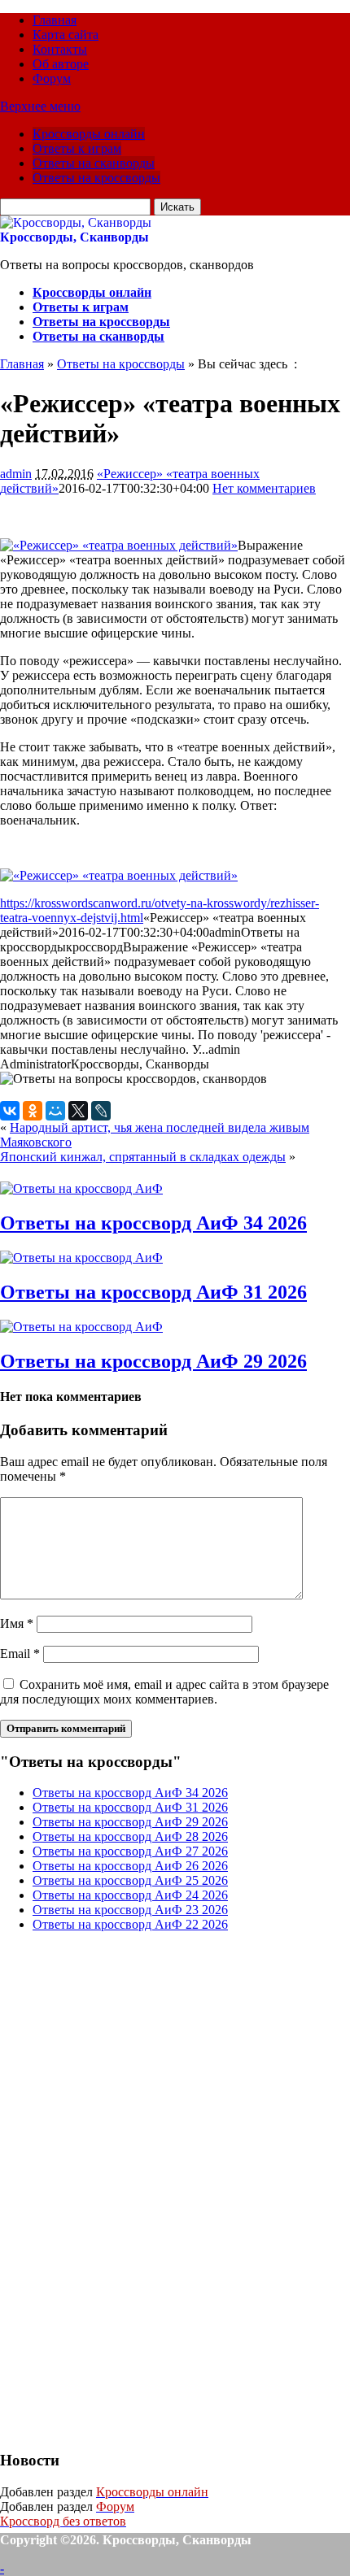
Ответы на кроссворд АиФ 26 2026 (130, 1866)
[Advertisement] (122, 2189)
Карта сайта (66, 35)
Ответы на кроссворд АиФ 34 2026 (153, 1223)
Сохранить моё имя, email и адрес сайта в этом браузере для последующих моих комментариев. (164, 1692)
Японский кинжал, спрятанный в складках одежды (143, 1157)
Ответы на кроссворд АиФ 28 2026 (130, 1836)
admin (16, 474)
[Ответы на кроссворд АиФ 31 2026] (81, 1258)
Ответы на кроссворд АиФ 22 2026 (130, 1924)
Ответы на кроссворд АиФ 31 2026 (153, 1292)
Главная (55, 20)
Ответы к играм (77, 148)
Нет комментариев (264, 488)
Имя (17, 1623)
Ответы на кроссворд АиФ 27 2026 (130, 1851)
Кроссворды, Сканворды (74, 237)
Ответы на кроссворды (96, 178)
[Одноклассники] (33, 1111)
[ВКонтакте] (10, 1111)
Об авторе (61, 64)
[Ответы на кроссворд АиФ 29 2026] (81, 1327)
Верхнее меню (40, 106)
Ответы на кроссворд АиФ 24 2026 (130, 1895)
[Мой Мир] (55, 1111)
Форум (52, 78)
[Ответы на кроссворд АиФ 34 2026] (81, 1188)
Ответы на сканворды (94, 163)
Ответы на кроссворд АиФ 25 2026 (130, 1880)
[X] (78, 1111)
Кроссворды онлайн (89, 134)
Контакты (60, 49)
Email (20, 1654)
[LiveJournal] (101, 1111)
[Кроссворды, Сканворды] (76, 222)
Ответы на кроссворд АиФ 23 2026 (130, 1910)
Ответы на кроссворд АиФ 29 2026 (153, 1361)
